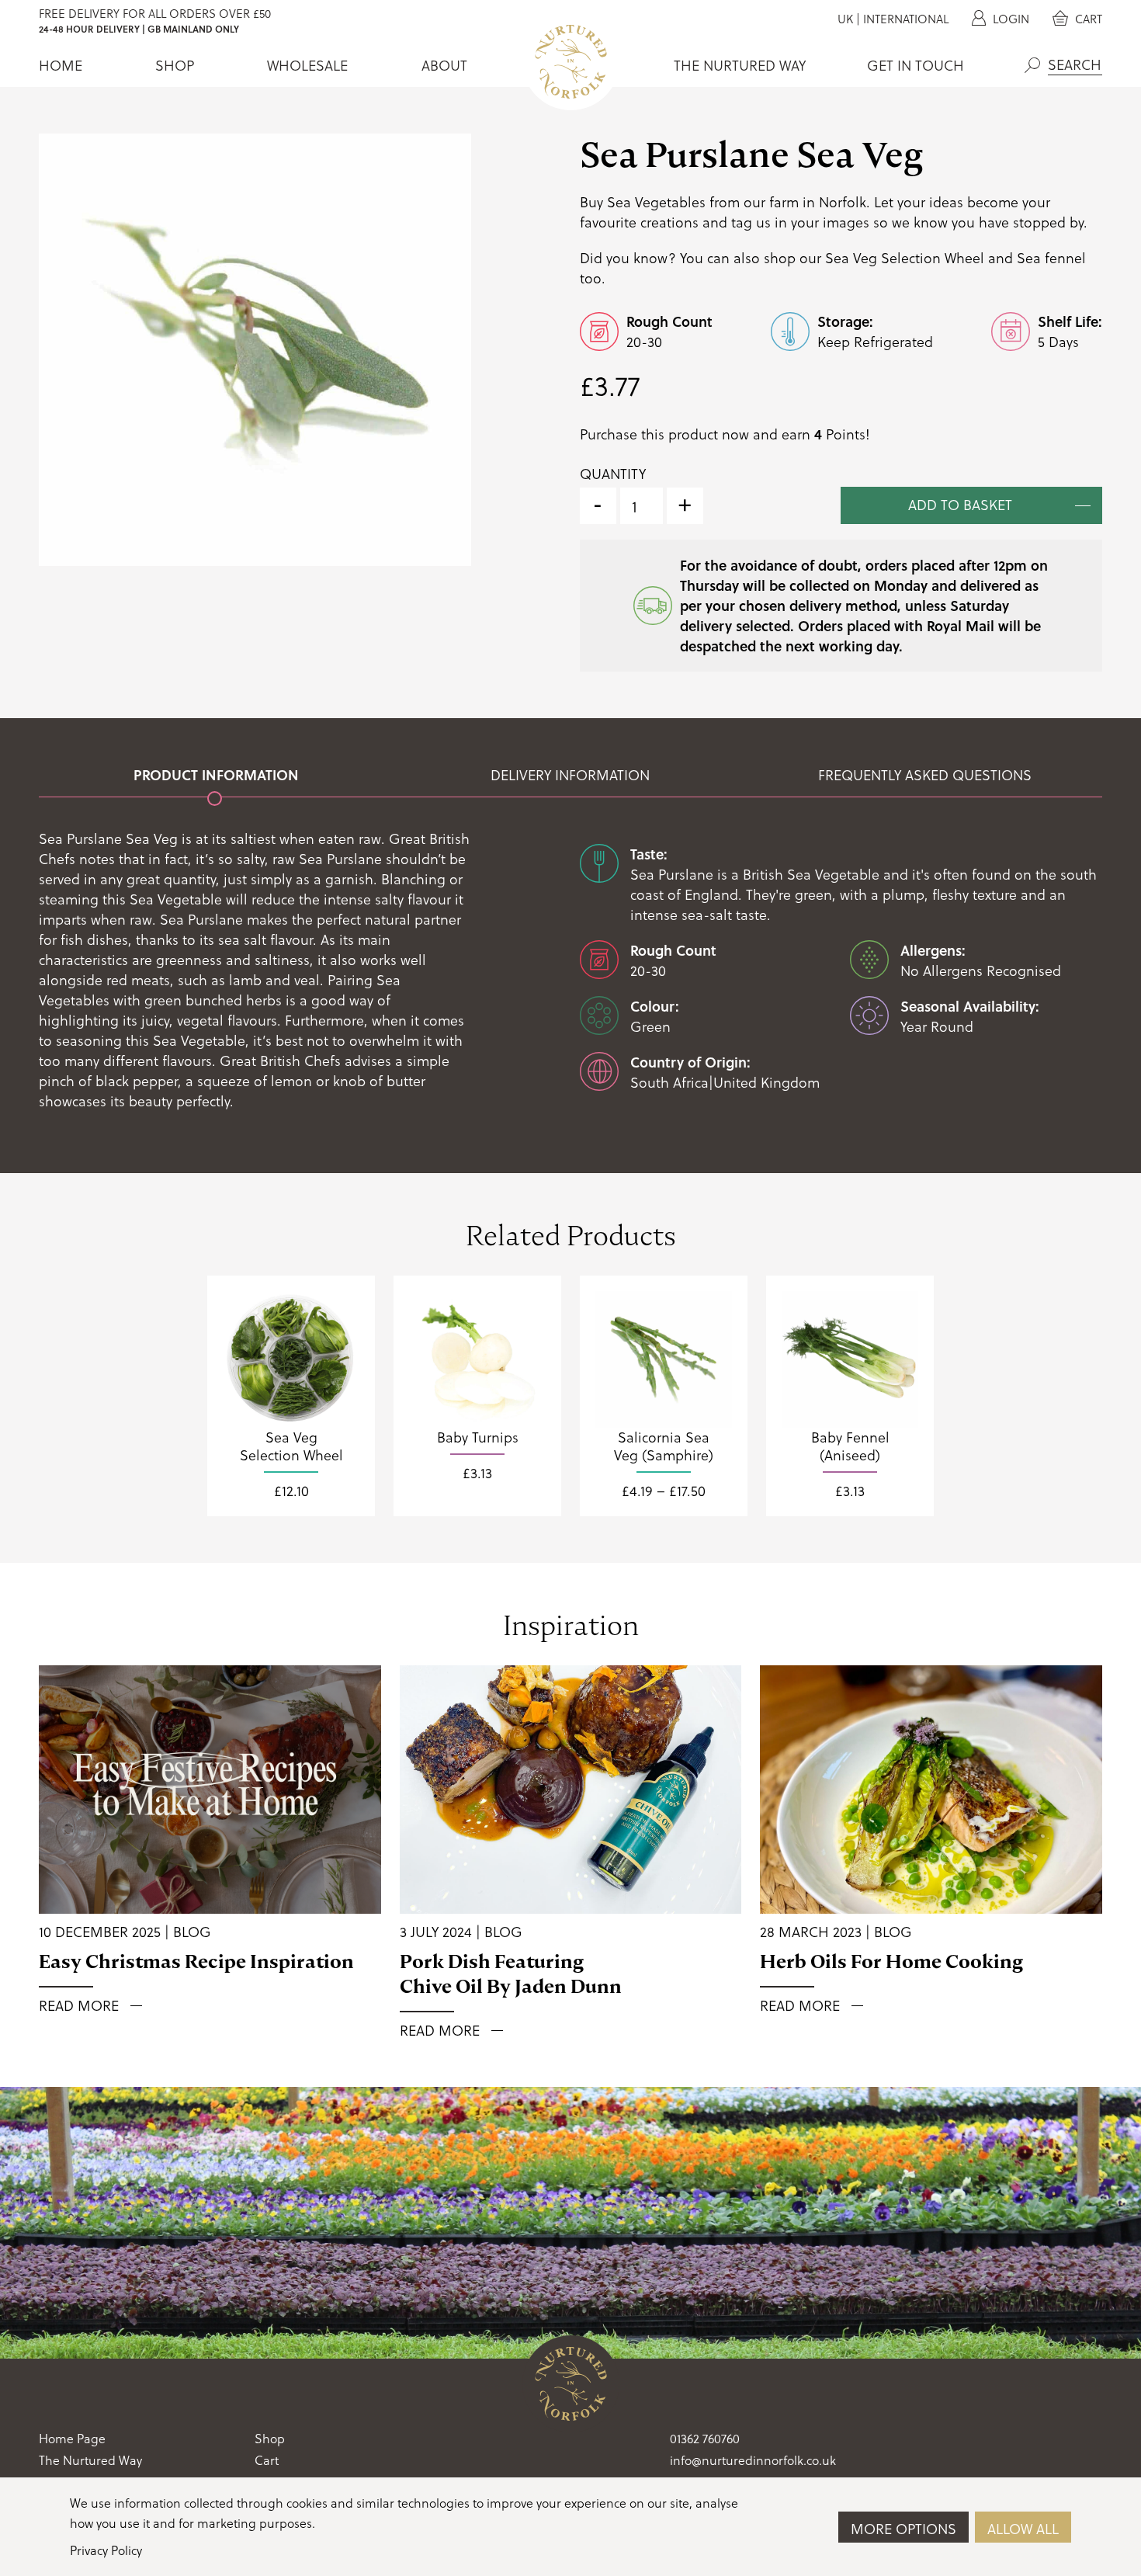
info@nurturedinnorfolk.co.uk (753, 2460)
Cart (1087, 19)
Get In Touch (916, 65)
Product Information (216, 775)
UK (845, 19)
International (906, 19)
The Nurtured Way (740, 65)
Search (1032, 65)
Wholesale (307, 65)
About (444, 65)
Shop (175, 65)
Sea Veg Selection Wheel (905, 257)
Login (1009, 19)
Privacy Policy (106, 2550)
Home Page (72, 2438)
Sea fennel (1051, 257)
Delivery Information (570, 775)
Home (61, 65)
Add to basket (960, 504)
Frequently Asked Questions (925, 775)
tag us (751, 222)
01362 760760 (705, 2438)
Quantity (613, 474)
